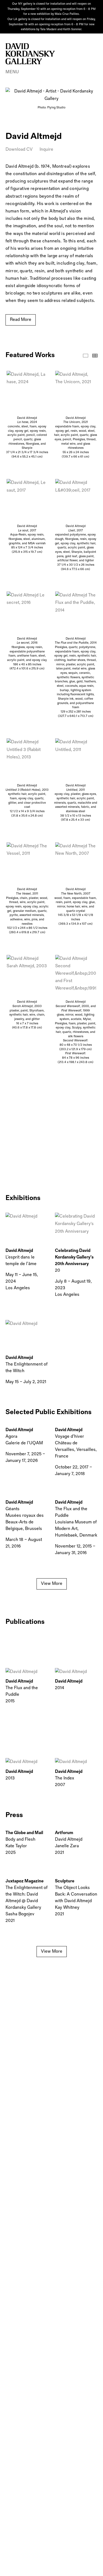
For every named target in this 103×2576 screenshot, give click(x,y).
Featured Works (86, 356)
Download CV (19, 149)
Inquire (46, 149)
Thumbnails (95, 356)
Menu (12, 72)
